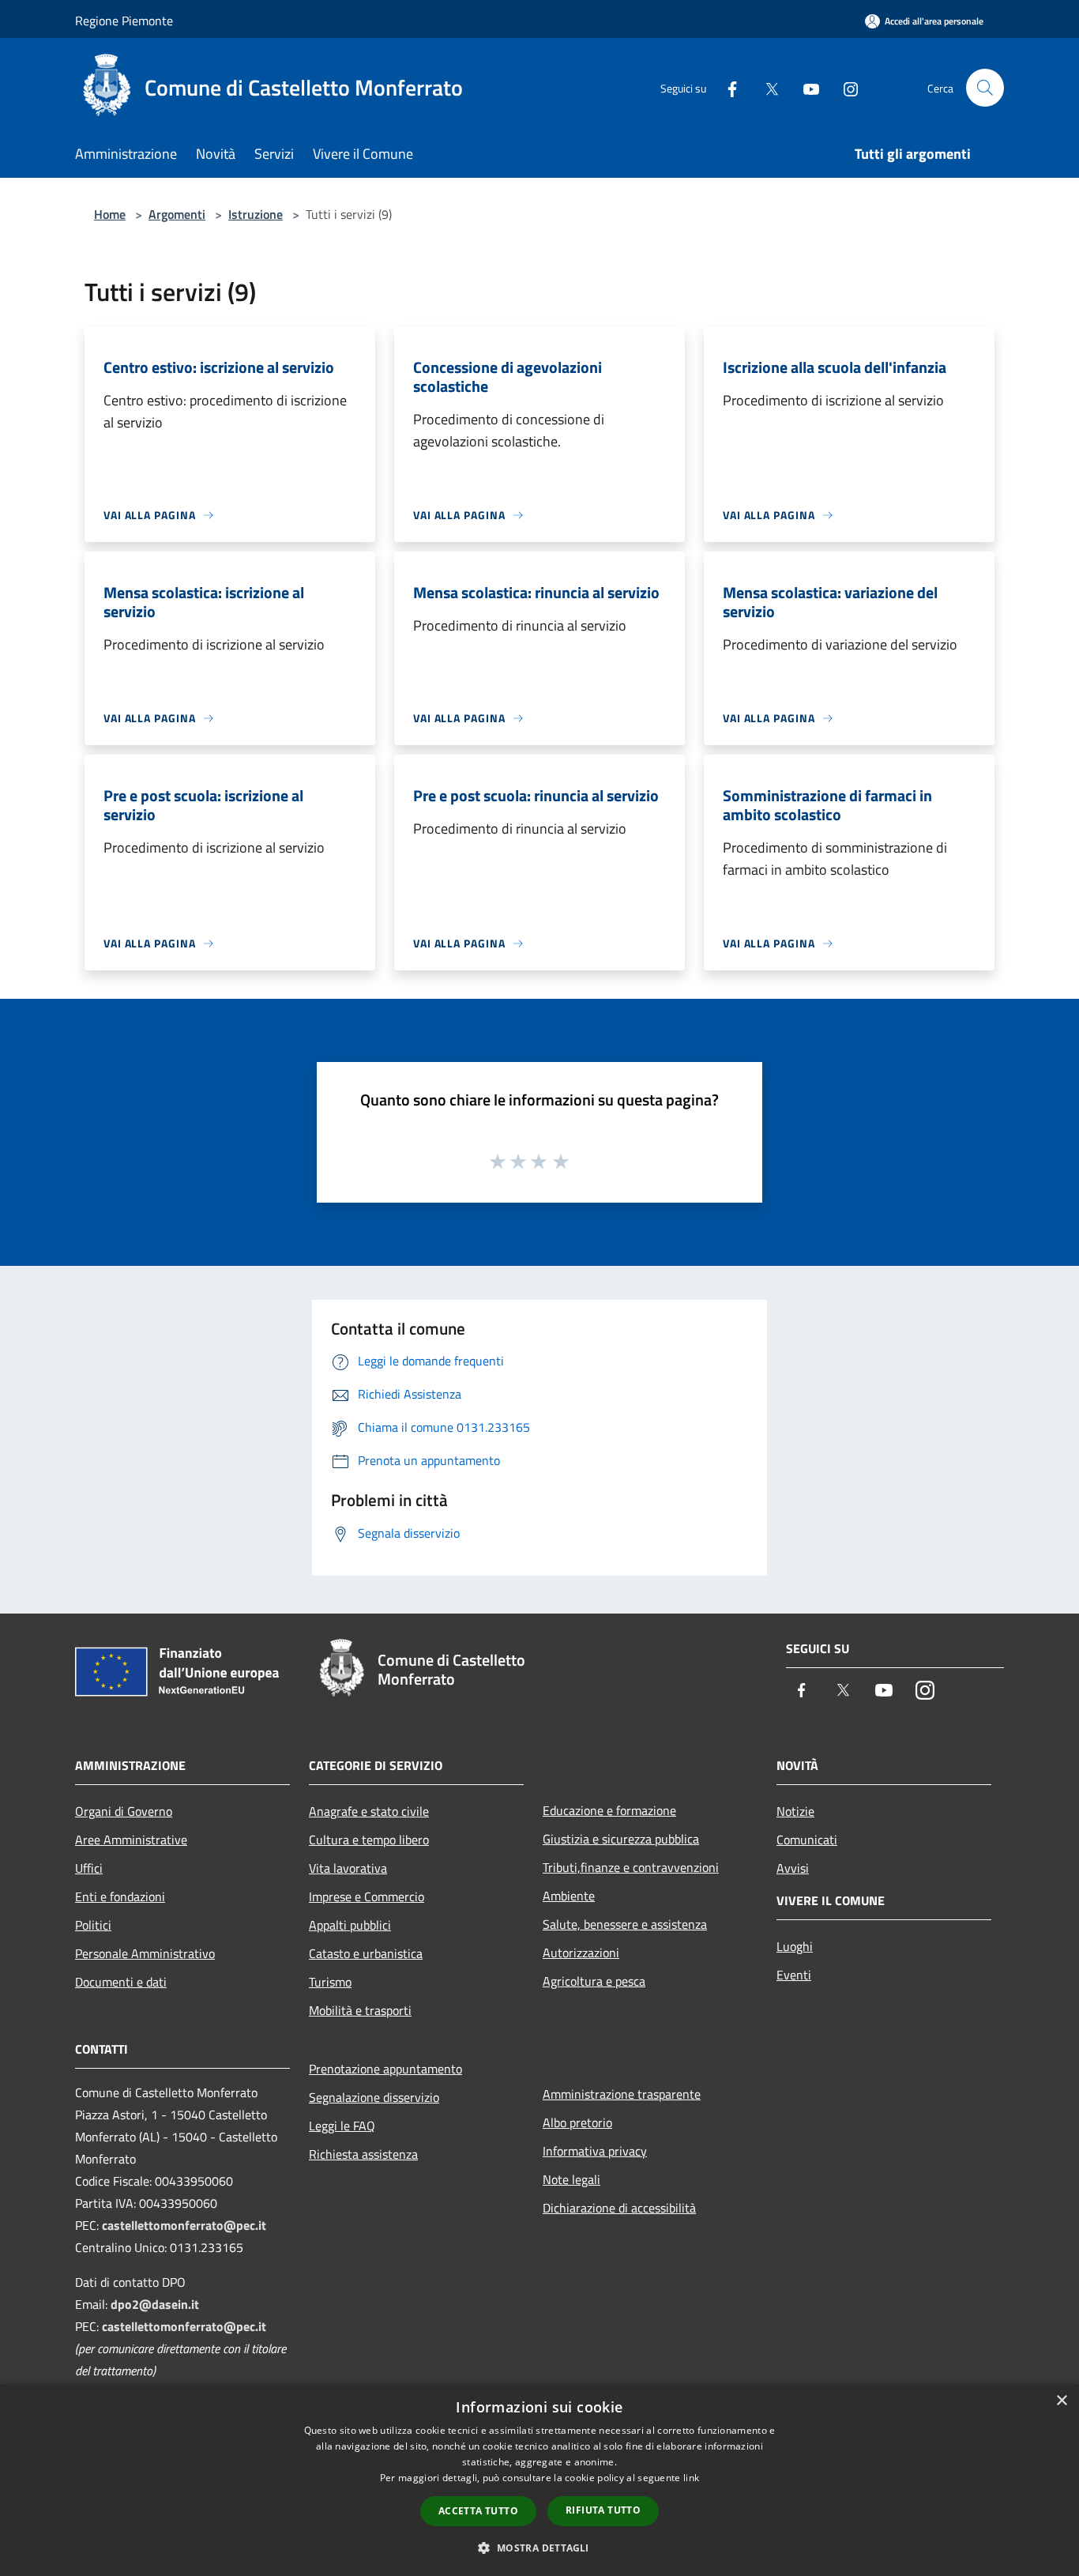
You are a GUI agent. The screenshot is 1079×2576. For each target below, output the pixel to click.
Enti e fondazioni (120, 1896)
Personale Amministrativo (145, 1953)
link (691, 2478)
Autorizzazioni (581, 1953)
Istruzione (256, 214)
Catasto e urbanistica (366, 1953)
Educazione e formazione (609, 1810)
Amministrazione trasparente (622, 2094)
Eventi (794, 1975)
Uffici (89, 1868)
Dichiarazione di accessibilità (619, 2208)
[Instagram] (844, 87)
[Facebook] (726, 87)
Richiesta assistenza (363, 2154)
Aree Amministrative (131, 1840)
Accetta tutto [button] (478, 2511)
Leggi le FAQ (342, 2126)
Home (110, 214)
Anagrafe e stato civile (369, 1811)
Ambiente (569, 1896)
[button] (539, 2548)
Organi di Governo (124, 1811)
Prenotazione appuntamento (385, 2069)
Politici (93, 1925)
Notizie (795, 1811)
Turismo (330, 1982)
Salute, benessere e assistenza (625, 1924)
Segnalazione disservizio (374, 2097)
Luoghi (795, 1946)
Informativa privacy (595, 2151)
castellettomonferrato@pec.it (184, 2225)
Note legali (571, 2179)
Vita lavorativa (348, 1868)
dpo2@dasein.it (155, 2304)
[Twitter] (765, 87)
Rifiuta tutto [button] (603, 2510)
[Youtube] (805, 87)
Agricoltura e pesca (594, 1981)
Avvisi (793, 1868)
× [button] (1061, 2401)
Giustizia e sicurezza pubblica (621, 1839)
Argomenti (177, 214)
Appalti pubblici (350, 1925)
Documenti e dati (121, 1982)
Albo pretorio (577, 2122)
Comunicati (807, 1840)
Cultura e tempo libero (369, 1840)
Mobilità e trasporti (360, 2010)
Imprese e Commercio (367, 1896)
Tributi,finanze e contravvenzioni (631, 1867)
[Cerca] (985, 88)
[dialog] (539, 2480)
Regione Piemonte (124, 21)
